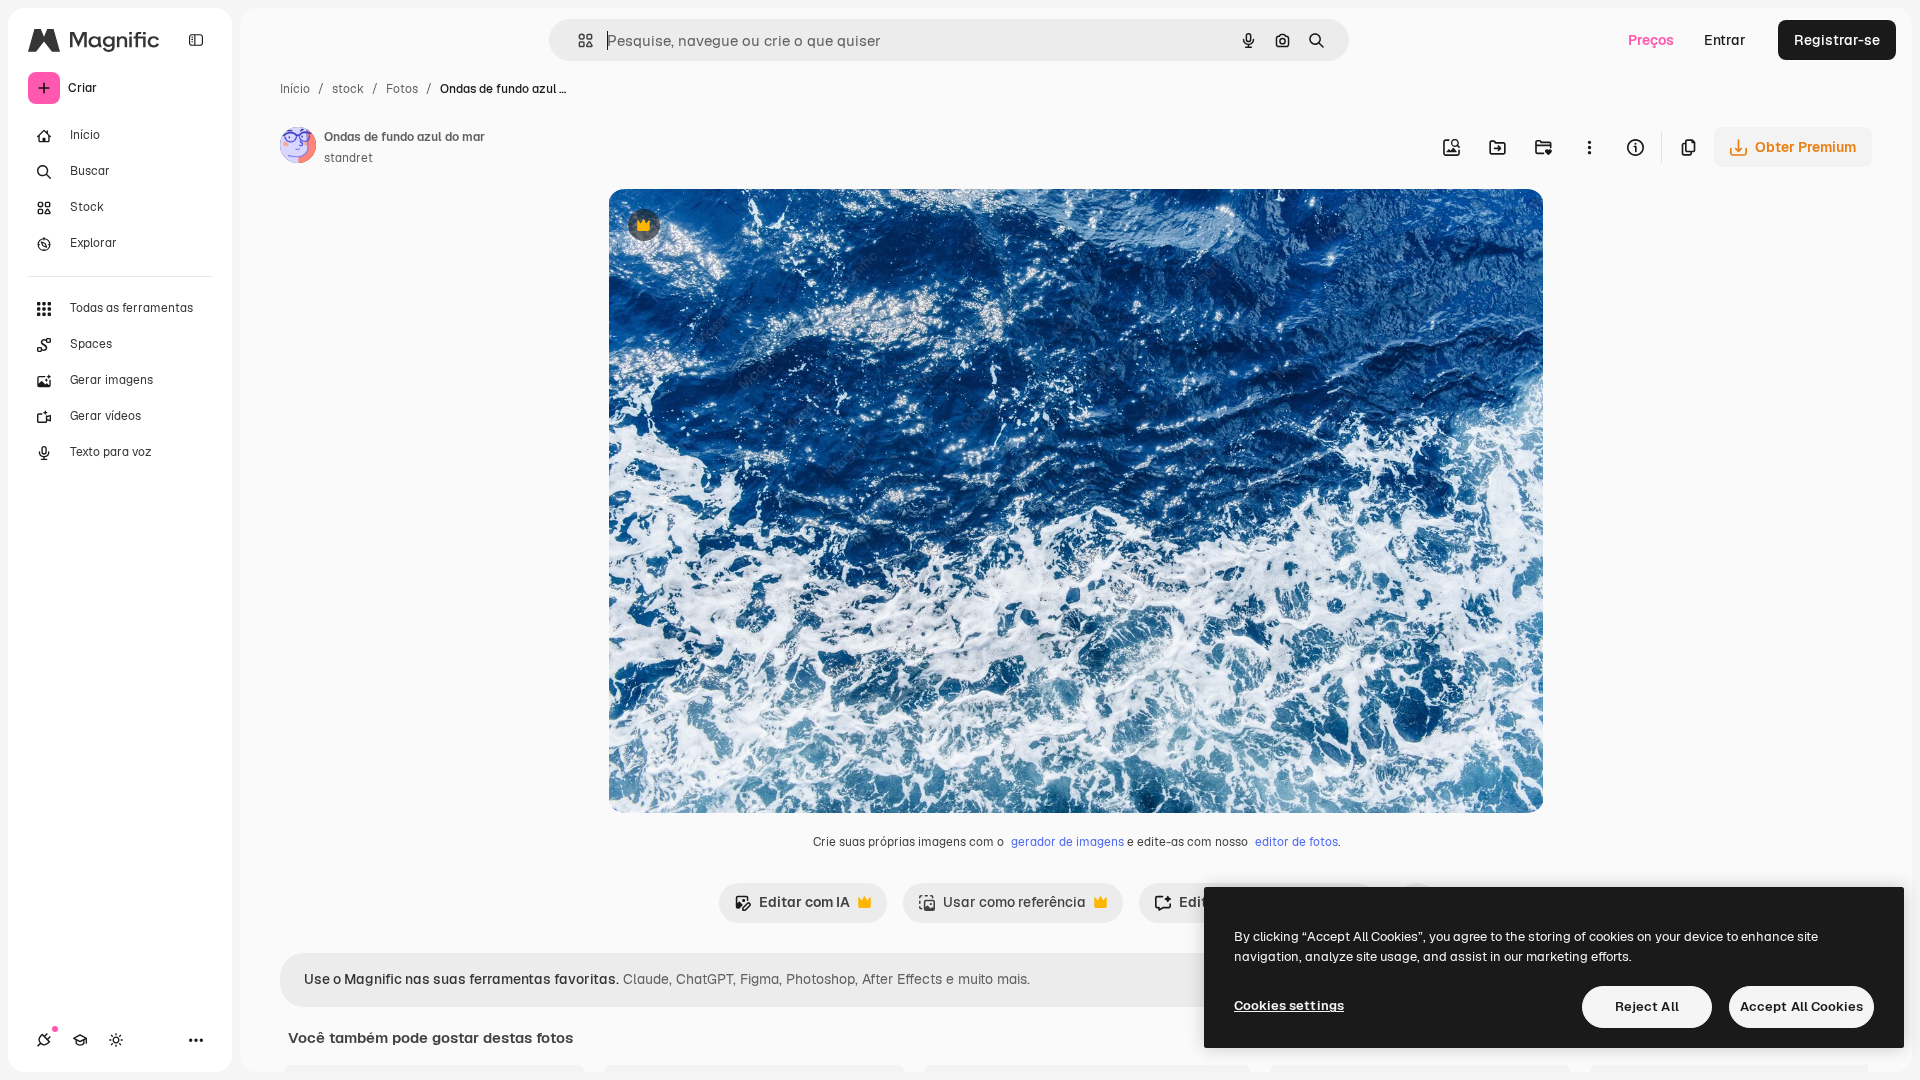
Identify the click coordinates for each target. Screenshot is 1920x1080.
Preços (1651, 40)
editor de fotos (1296, 842)
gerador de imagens (1067, 842)
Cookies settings (1289, 1005)
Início (295, 89)
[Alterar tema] (116, 1040)
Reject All (1647, 1006)
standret (348, 158)
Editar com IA (792, 907)
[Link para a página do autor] (298, 148)
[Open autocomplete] (577, 40)
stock (348, 89)
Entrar (1725, 40)
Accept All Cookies (1801, 1006)
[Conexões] (44, 1040)
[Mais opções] (1589, 147)
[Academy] (80, 1040)
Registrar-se (1837, 40)
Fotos (402, 89)
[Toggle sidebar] (196, 40)
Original (736, 227)
